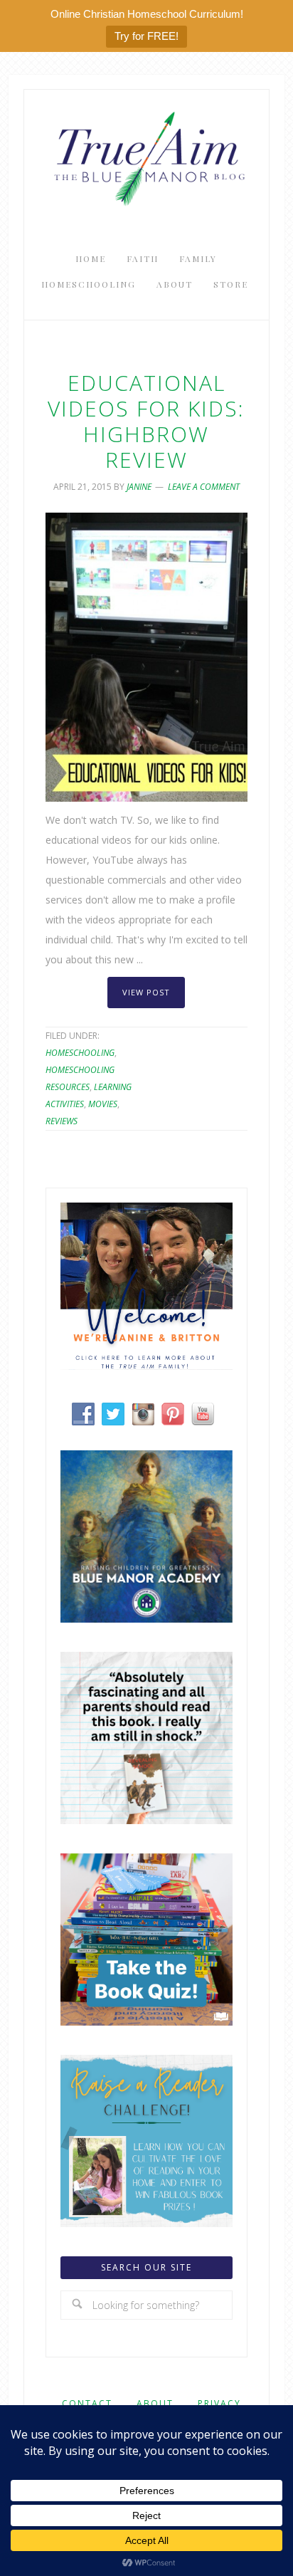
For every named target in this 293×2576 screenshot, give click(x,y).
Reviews (62, 1121)
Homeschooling (80, 1053)
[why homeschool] (146, 1820)
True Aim (146, 157)
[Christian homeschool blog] (146, 1366)
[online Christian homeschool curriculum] (146, 1619)
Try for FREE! (146, 36)
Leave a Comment (204, 487)
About (155, 2403)
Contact (87, 2403)
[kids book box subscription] (146, 2022)
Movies (103, 1104)
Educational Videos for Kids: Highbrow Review (146, 421)
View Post (146, 992)
